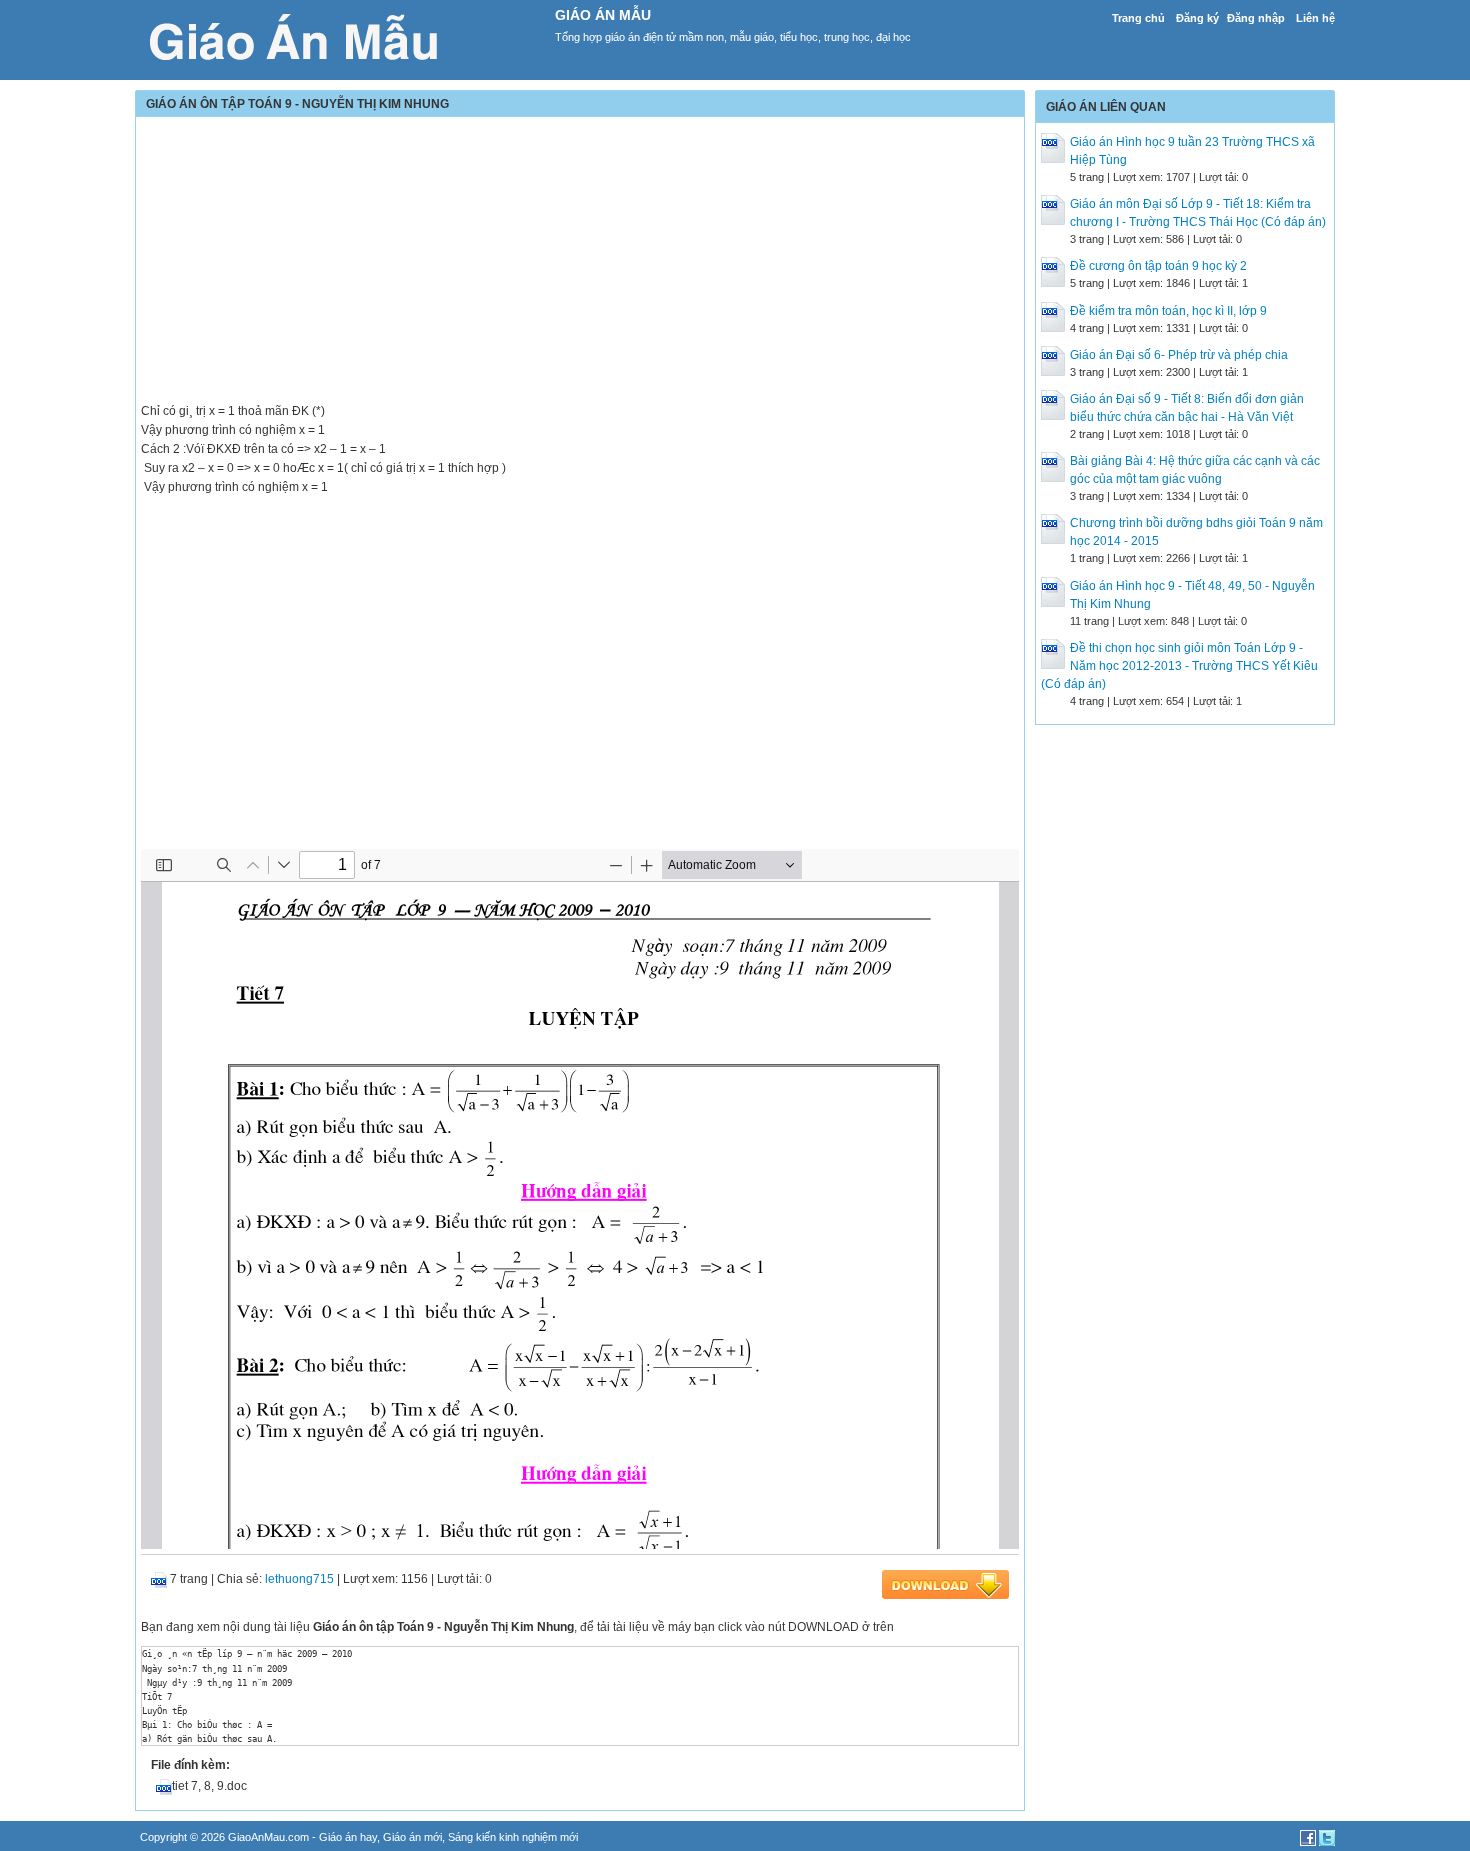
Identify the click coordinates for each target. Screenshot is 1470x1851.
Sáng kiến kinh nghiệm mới (513, 1837)
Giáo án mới (412, 1837)
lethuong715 (299, 1579)
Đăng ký (1197, 18)
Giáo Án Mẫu (603, 15)
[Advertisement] (580, 262)
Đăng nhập (1256, 18)
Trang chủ (1138, 18)
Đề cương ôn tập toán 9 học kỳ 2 (1158, 266)
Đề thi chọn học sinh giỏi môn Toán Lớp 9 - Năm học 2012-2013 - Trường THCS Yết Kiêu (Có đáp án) (1179, 666)
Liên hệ (1315, 18)
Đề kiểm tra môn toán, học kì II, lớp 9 (1168, 311)
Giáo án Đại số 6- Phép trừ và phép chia (1179, 355)
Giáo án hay (348, 1837)
